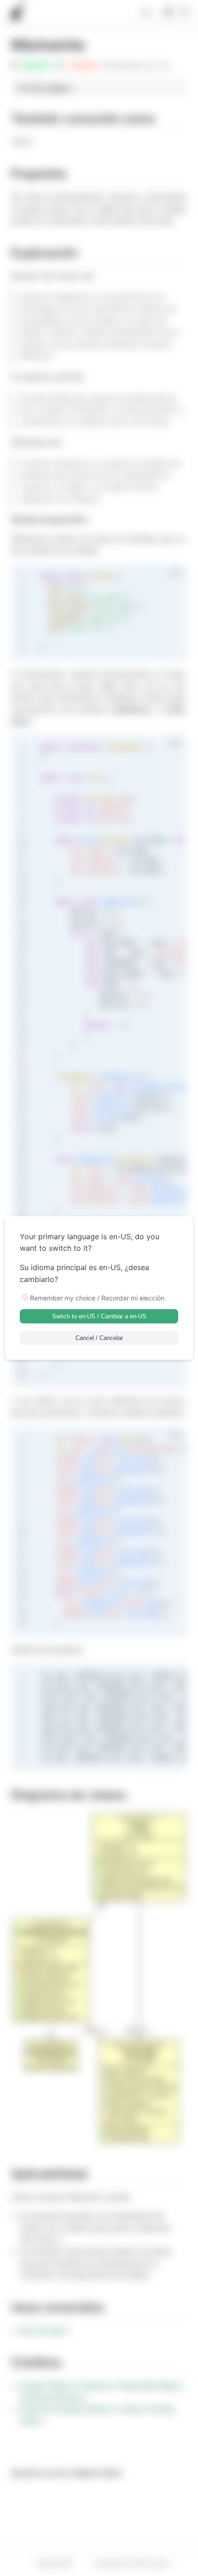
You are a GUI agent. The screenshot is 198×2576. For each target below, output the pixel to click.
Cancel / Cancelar (99, 1338)
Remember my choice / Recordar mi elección (97, 1298)
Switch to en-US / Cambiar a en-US (99, 1316)
